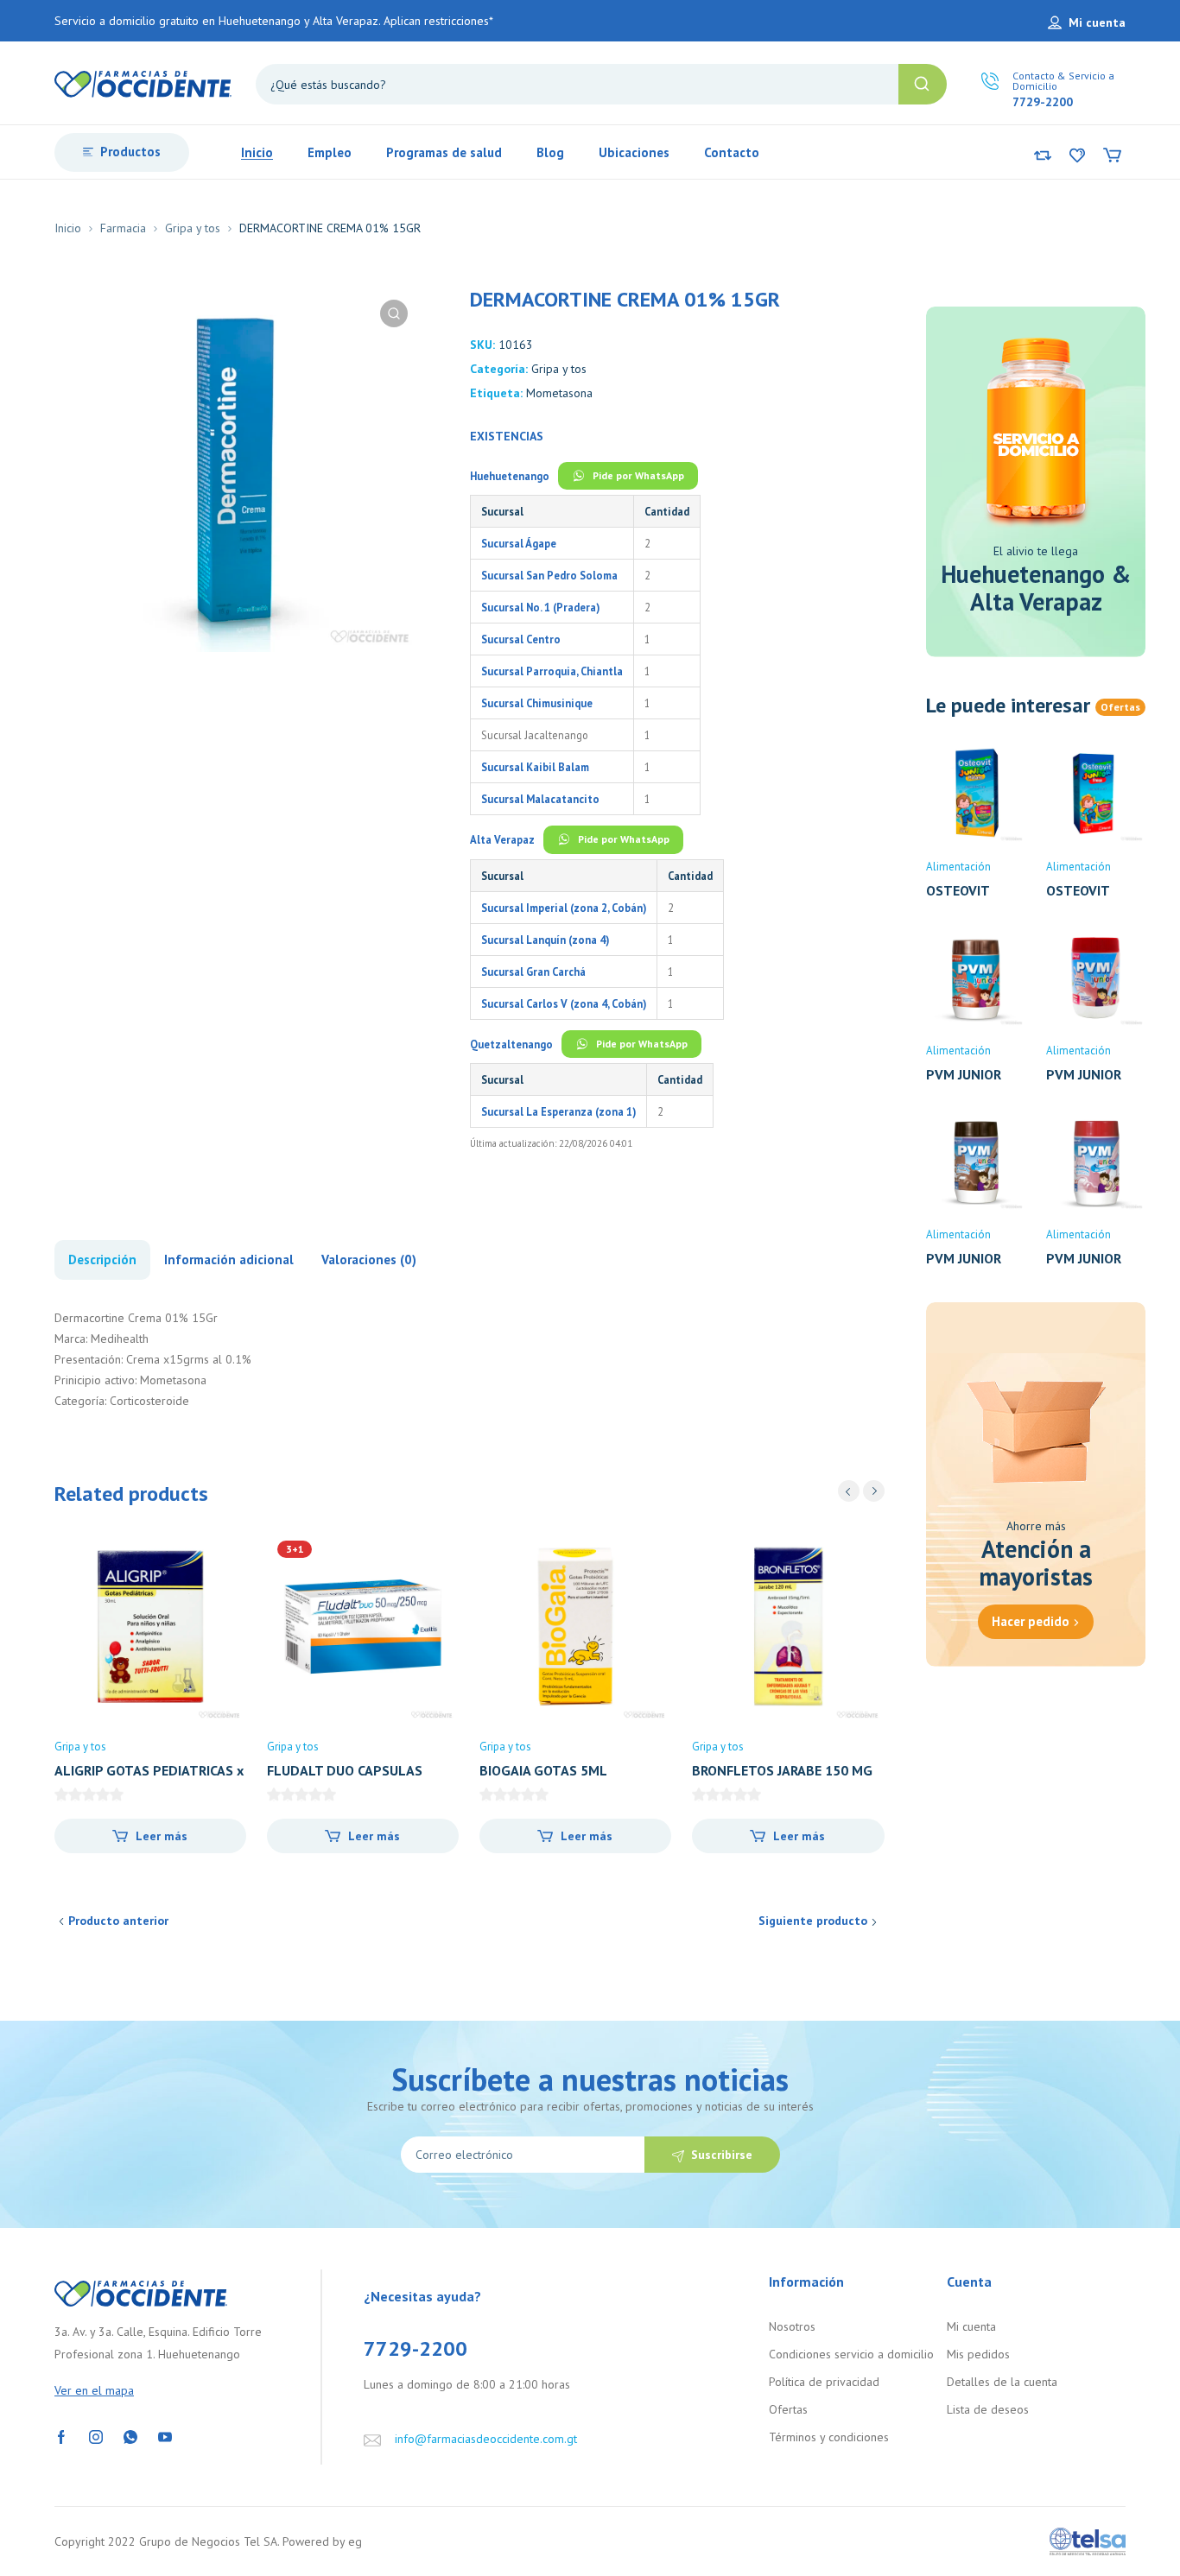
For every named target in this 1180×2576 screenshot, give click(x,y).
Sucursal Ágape (519, 543)
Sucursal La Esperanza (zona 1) (558, 1111)
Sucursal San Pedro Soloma (549, 575)
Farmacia (123, 228)
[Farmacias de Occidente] (143, 83)
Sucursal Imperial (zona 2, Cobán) (564, 908)
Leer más (162, 1836)
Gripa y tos (193, 228)
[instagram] (96, 2436)
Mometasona (559, 393)
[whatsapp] (130, 2436)
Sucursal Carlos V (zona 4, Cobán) (564, 1003)
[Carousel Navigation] (861, 1491)
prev (849, 1491)
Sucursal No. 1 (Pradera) (540, 607)
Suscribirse (722, 2155)
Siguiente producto (813, 1921)
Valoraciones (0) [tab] (369, 1260)
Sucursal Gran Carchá (533, 972)
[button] (394, 313)
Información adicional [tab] (229, 1260)
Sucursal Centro (521, 639)
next (874, 1491)
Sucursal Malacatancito (540, 799)
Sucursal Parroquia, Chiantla (552, 671)
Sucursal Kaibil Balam (535, 767)
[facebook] (61, 2436)
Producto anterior (118, 1921)
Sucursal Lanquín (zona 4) (545, 940)
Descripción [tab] (102, 1260)
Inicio (68, 228)
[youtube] (165, 2436)
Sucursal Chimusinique (537, 703)
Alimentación (958, 867)
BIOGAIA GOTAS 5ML (543, 1770)
